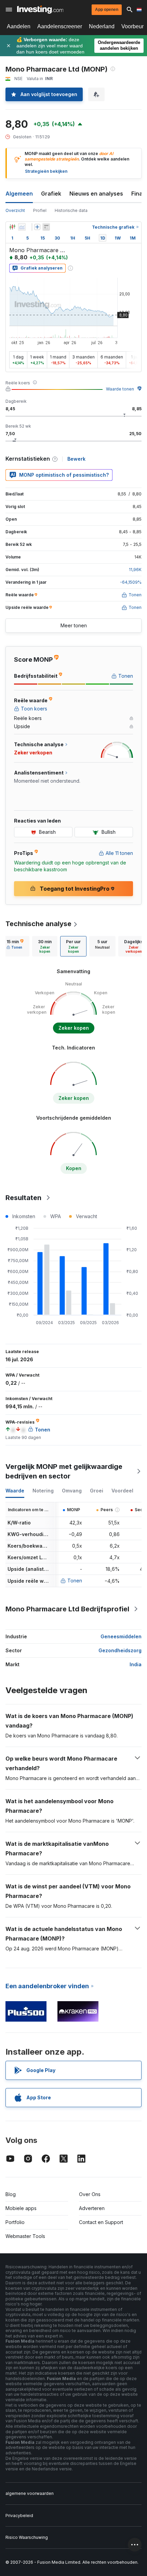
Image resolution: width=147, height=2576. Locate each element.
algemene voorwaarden (30, 2493)
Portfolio (15, 2222)
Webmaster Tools (25, 2236)
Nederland (102, 26)
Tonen (75, 1581)
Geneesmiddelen (121, 1636)
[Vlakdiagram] (22, 227)
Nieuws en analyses (96, 194)
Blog (11, 2194)
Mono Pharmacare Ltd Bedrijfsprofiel (67, 1609)
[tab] (15, 946)
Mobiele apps (21, 2208)
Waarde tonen (120, 389)
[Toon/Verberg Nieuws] (46, 227)
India (136, 1664)
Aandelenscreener (60, 26)
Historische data (71, 210)
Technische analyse (38, 924)
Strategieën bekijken (46, 171)
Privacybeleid (19, 2516)
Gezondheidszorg (120, 1650)
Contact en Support (101, 2222)
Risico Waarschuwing (27, 2537)
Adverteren (92, 2208)
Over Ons (90, 2194)
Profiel (40, 210)
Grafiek (51, 194)
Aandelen (19, 26)
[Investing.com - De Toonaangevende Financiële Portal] (40, 10)
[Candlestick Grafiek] (12, 227)
